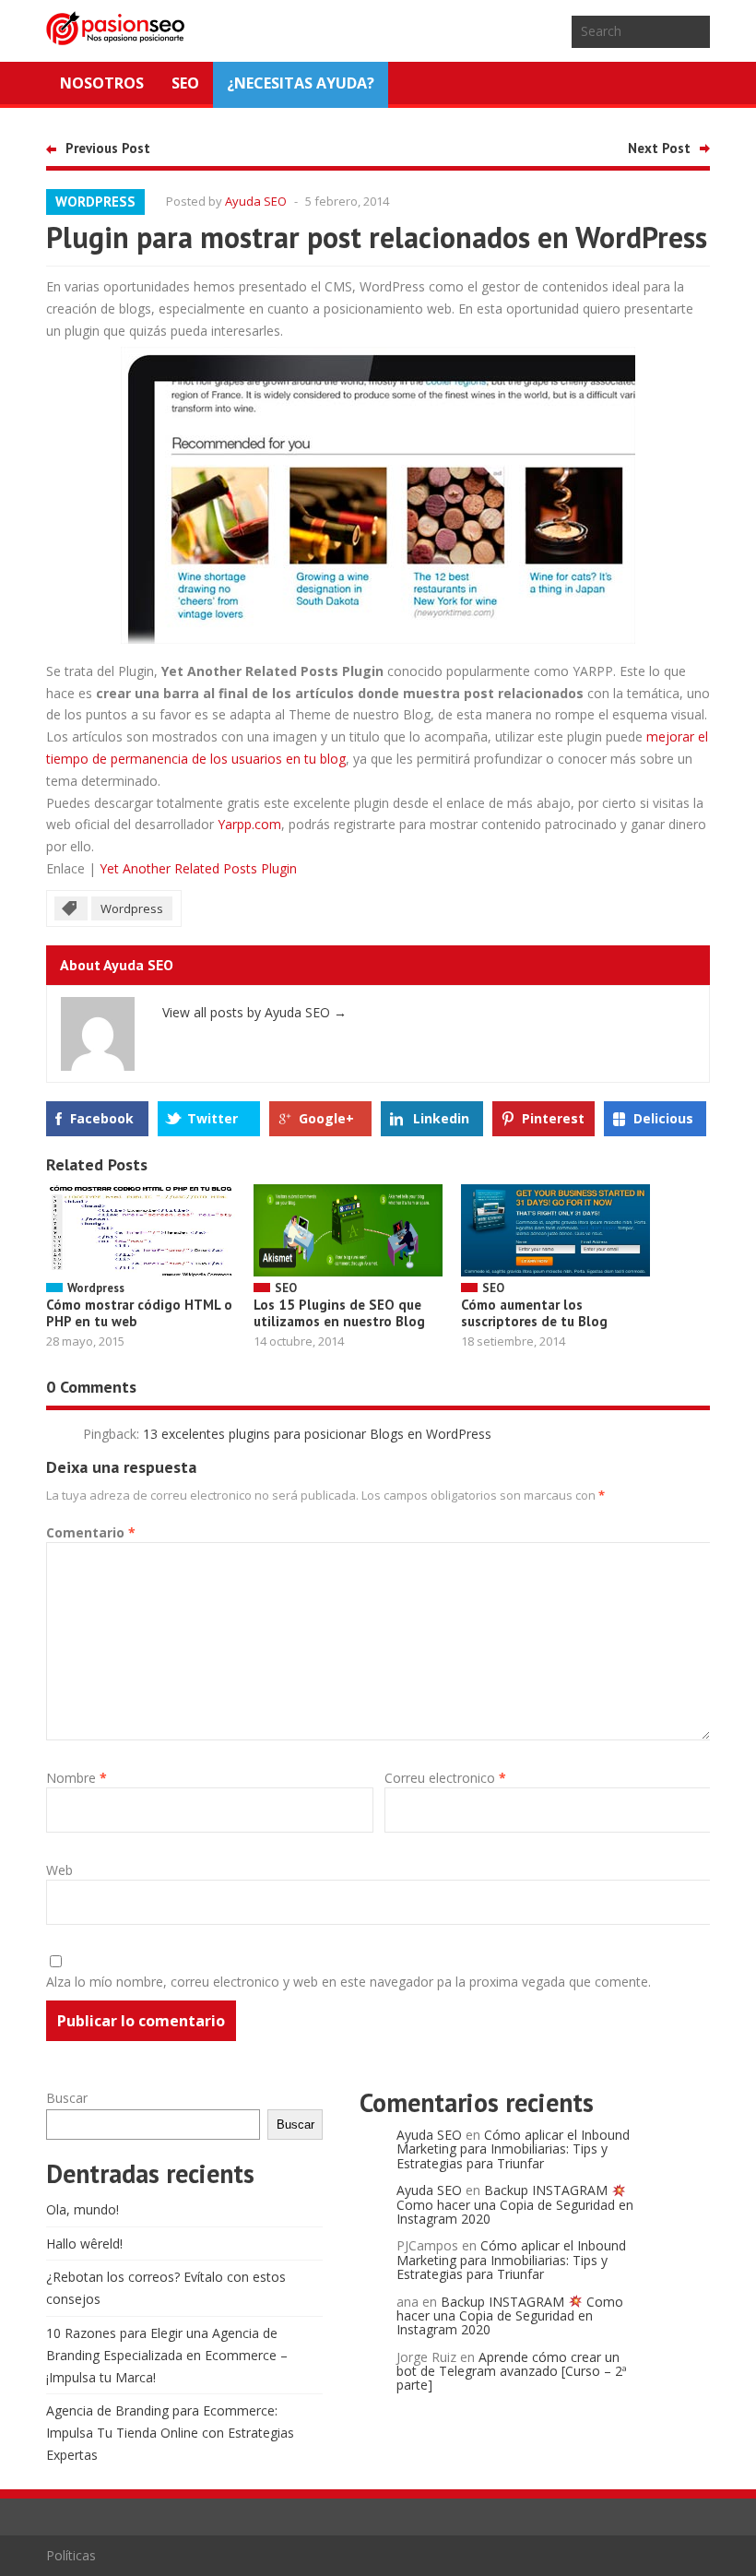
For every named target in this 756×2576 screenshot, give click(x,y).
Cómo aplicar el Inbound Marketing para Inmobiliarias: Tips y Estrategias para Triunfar (513, 2149)
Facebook (102, 1118)
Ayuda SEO (256, 201)
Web (59, 1870)
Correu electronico (445, 1778)
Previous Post (108, 148)
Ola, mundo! (83, 2209)
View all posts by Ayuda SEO (254, 1012)
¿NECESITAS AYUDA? (301, 83)
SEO (185, 83)
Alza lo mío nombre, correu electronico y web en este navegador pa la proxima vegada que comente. (348, 1982)
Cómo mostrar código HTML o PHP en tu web (139, 1313)
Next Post (659, 148)
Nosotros (102, 83)
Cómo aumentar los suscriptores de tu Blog (534, 1313)
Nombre (77, 1778)
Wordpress (95, 202)
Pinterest (553, 1118)
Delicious (663, 1118)
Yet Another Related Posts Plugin (198, 868)
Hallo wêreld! (84, 2244)
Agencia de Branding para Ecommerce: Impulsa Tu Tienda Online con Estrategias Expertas (170, 2433)
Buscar (67, 2098)
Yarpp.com (249, 824)
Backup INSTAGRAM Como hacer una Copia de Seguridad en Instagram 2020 (515, 2204)
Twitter (213, 1118)
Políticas (71, 2555)
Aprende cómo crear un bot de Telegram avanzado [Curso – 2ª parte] (512, 2371)
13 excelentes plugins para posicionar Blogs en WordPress (317, 1434)
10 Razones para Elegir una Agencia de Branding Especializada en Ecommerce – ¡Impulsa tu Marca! (167, 2355)
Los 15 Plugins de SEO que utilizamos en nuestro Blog (339, 1313)
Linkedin (441, 1118)
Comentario (91, 1532)
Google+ (326, 1118)
